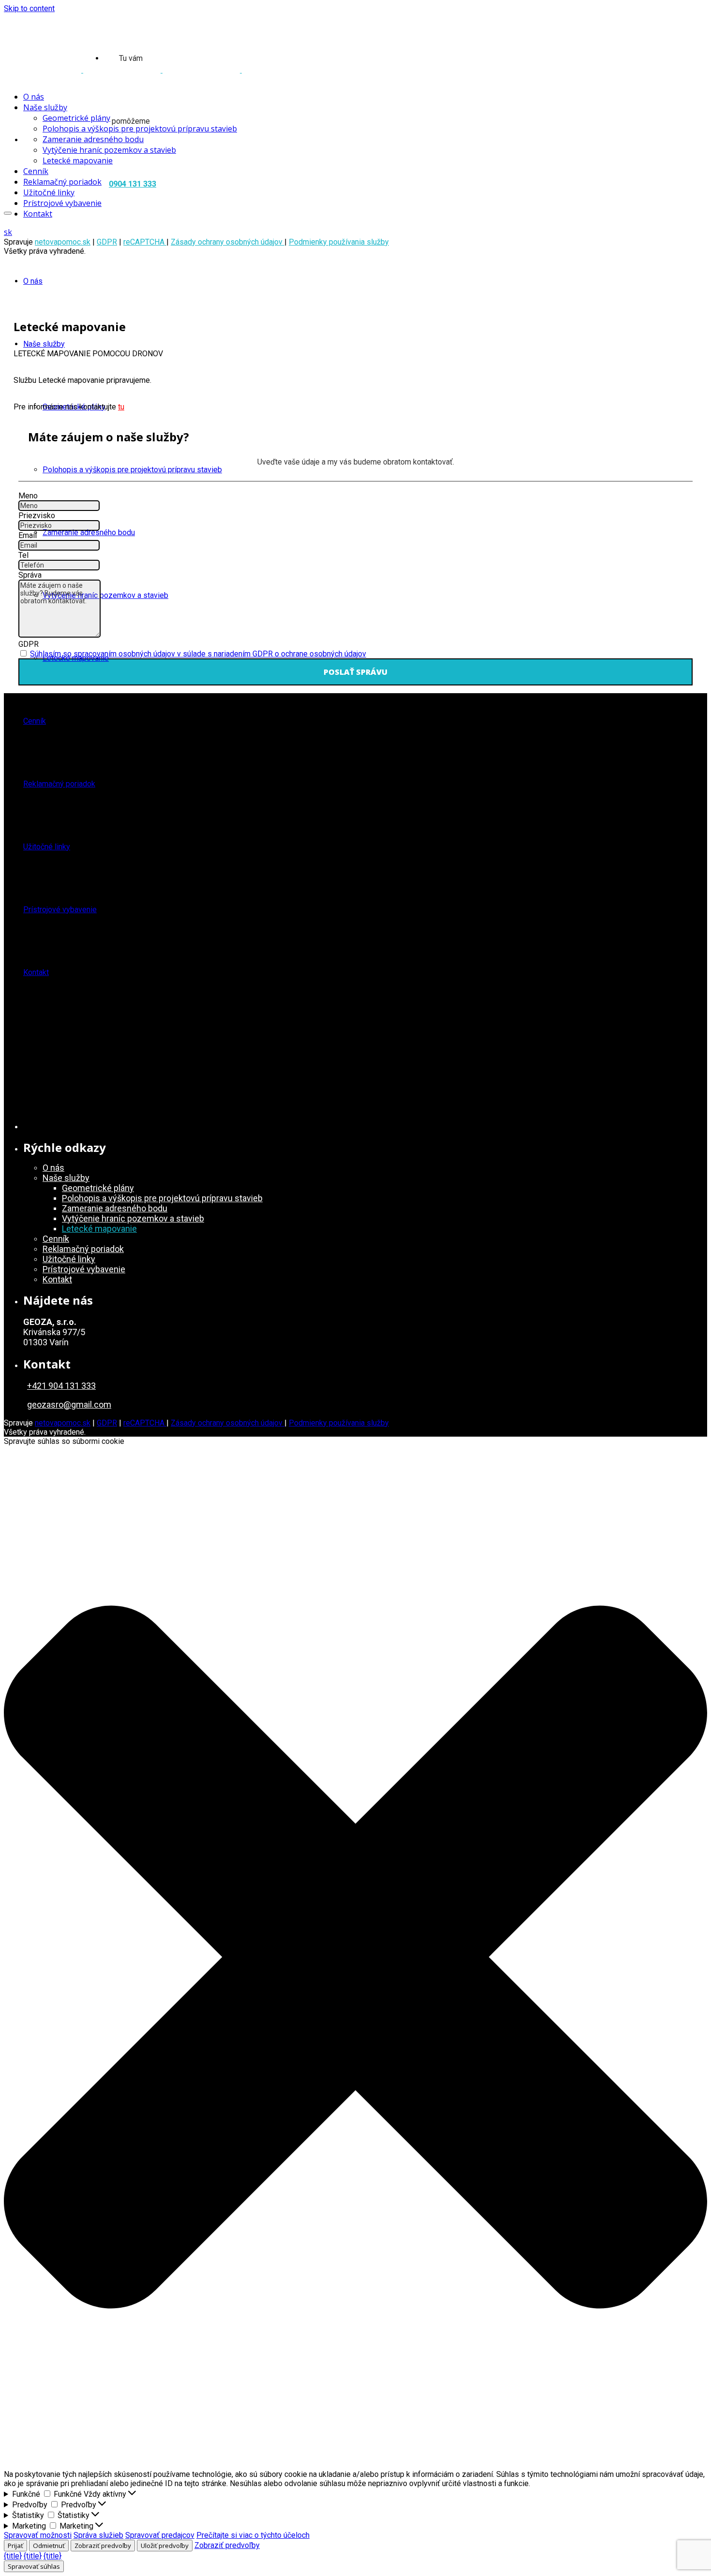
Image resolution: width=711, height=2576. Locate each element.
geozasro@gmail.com (69, 1404)
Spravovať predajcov (160, 2535)
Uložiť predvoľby (165, 2546)
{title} (13, 2556)
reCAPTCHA (145, 242)
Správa (30, 575)
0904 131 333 (133, 184)
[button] (355, 1958)
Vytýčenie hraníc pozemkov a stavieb (105, 595)
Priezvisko (37, 516)
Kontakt (36, 972)
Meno (28, 496)
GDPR (107, 242)
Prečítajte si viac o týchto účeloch (253, 2535)
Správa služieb (98, 2535)
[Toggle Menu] (8, 213)
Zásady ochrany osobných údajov (228, 242)
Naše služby (44, 344)
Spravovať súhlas (34, 2566)
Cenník (35, 721)
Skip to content (29, 8)
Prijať (15, 2546)
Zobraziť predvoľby (103, 2546)
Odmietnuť (49, 2546)
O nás (33, 281)
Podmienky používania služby (339, 242)
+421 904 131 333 (61, 1386)
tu (121, 407)
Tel (23, 555)
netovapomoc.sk (63, 242)
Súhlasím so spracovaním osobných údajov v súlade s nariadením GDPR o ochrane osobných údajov (198, 654)
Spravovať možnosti (38, 2535)
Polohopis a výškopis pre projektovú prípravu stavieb (132, 470)
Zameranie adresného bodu (89, 532)
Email (28, 535)
